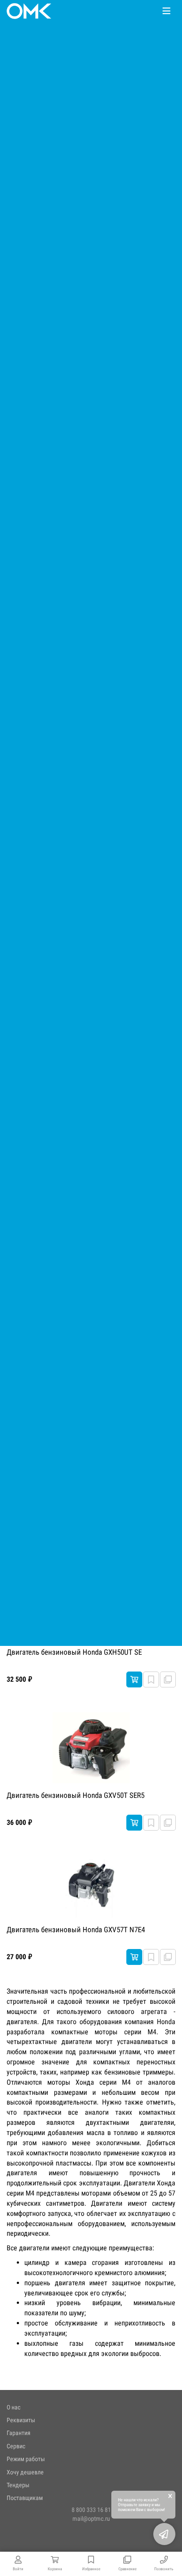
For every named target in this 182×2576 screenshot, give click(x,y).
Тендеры (18, 2485)
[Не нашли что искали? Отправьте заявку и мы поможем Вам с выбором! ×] (164, 2534)
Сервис (16, 2446)
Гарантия (19, 2433)
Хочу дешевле (25, 2472)
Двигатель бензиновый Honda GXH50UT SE (74, 1652)
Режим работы (26, 2459)
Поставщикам (25, 2498)
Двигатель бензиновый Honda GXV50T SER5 (76, 1795)
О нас (13, 2407)
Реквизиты (21, 2420)
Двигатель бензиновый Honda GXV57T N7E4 (76, 1930)
